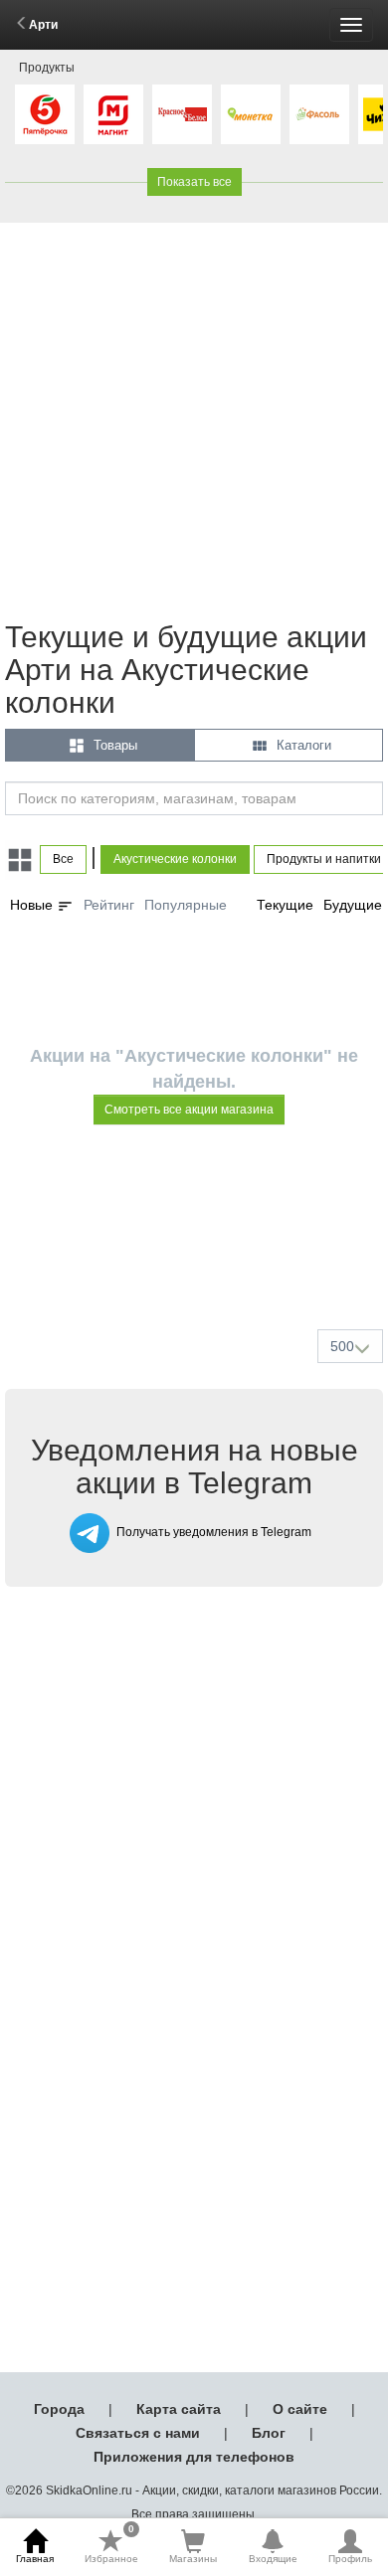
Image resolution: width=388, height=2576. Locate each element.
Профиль (350, 2559)
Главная (35, 2559)
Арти (43, 25)
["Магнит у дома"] (113, 114)
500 (342, 1346)
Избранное (111, 2546)
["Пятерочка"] (45, 114)
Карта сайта (179, 2409)
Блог (269, 2433)
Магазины (193, 2559)
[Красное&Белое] (182, 114)
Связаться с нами (138, 2433)
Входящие (273, 2559)
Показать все (194, 182)
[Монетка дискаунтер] (251, 114)
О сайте (300, 2409)
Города (59, 2409)
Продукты (47, 68)
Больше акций (198, 1267)
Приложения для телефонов (194, 2457)
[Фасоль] (319, 114)
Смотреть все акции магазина (189, 1110)
